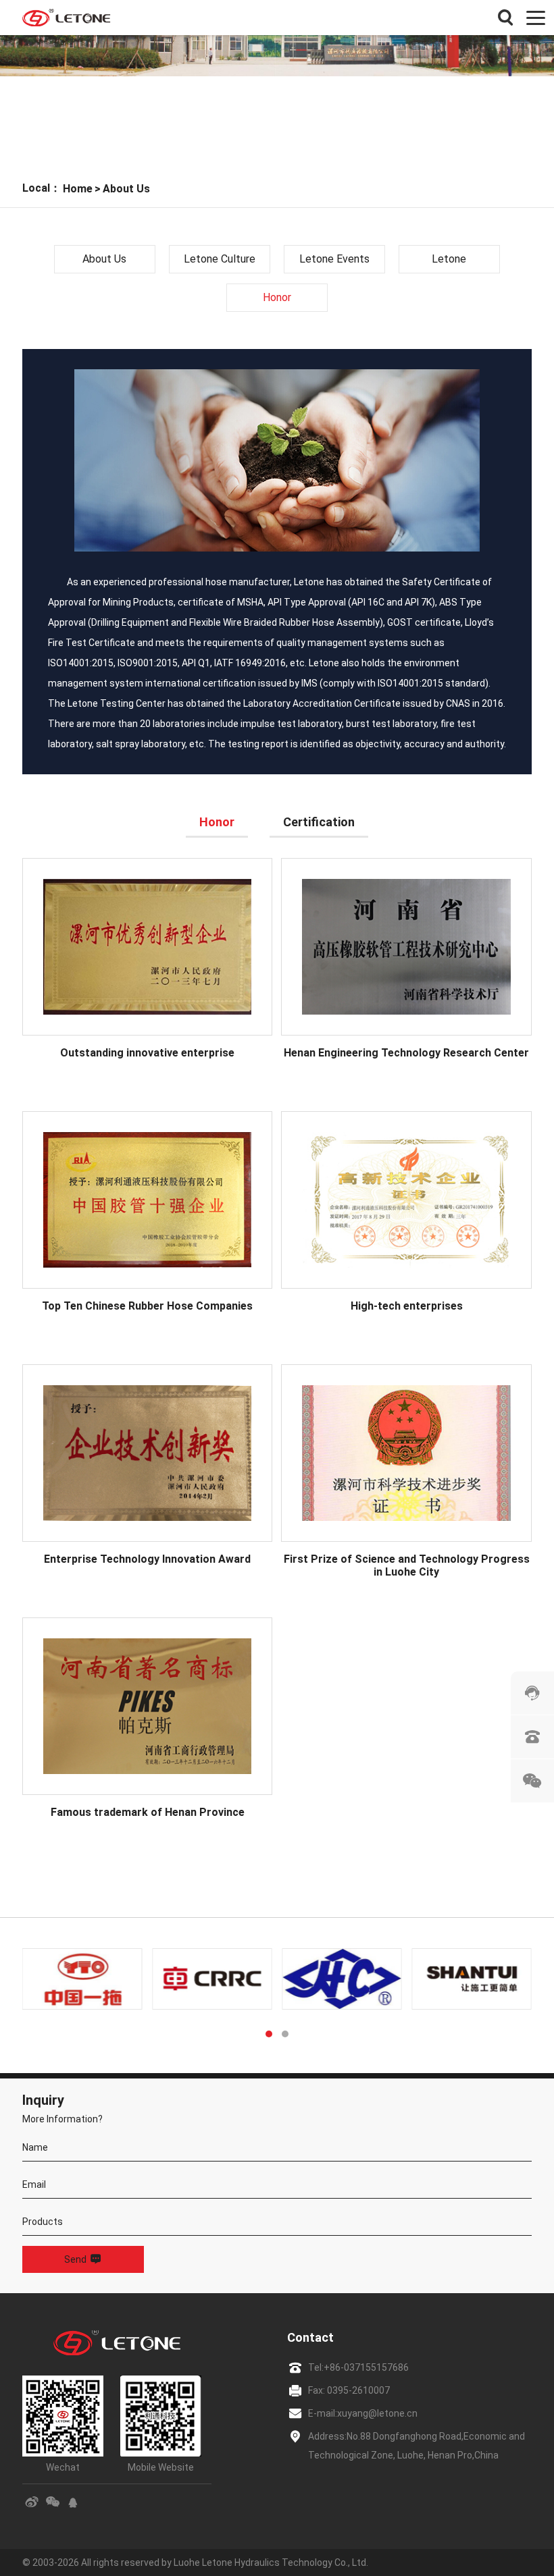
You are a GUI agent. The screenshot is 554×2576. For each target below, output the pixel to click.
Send (75, 2259)
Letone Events (334, 259)
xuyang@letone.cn (377, 2413)
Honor (277, 297)
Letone (449, 259)
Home (78, 189)
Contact (310, 2337)
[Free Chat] (532, 1693)
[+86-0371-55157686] (532, 1737)
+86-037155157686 (366, 2367)
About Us (126, 189)
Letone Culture (220, 259)
